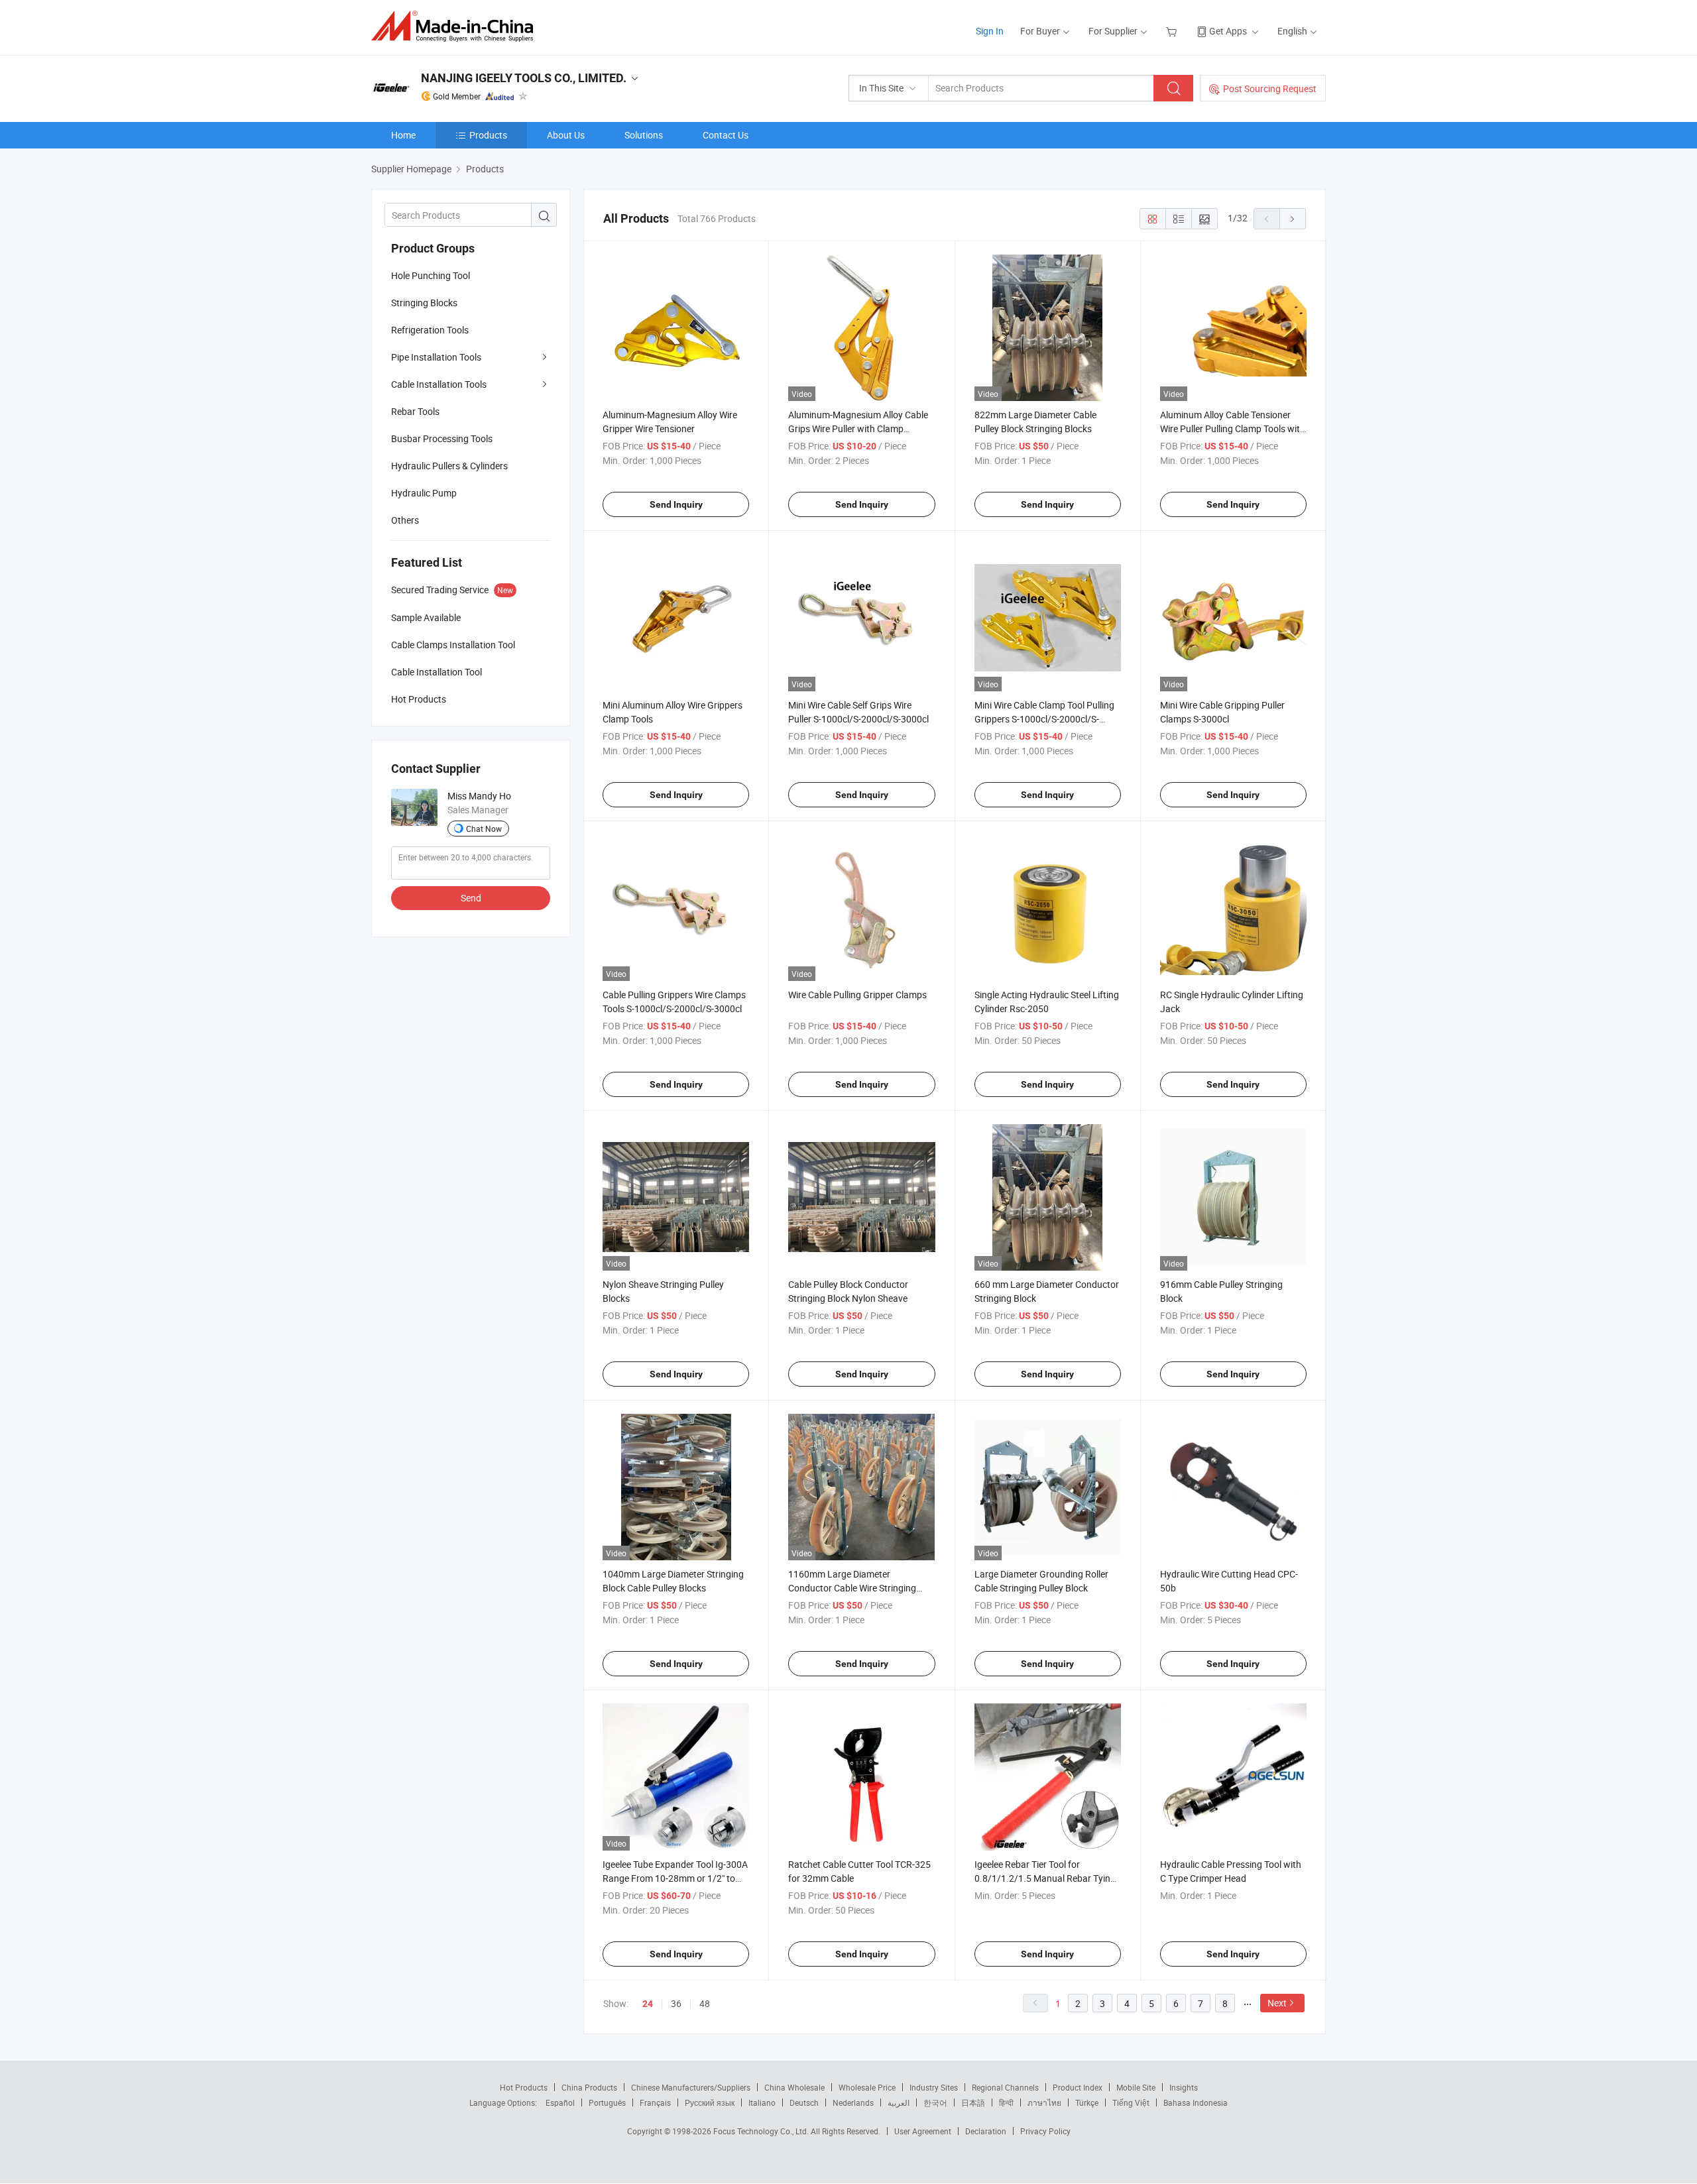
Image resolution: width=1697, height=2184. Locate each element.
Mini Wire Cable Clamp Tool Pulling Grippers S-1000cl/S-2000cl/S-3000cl (1044, 719)
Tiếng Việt (1131, 2102)
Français (655, 2102)
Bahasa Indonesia (1196, 2102)
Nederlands (853, 2102)
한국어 (935, 2102)
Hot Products (524, 2087)
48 (705, 2003)
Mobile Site (1136, 2087)
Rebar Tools (415, 411)
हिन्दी (1006, 2102)
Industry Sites (934, 2087)
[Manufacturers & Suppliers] (456, 26)
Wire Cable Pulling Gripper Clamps (857, 995)
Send (471, 898)
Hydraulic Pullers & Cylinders (449, 466)
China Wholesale (794, 2087)
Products (488, 135)
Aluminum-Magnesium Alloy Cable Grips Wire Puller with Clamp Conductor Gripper (858, 429)
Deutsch (804, 2102)
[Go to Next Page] (1293, 219)
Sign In (990, 31)
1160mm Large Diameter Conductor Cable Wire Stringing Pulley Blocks (852, 1588)
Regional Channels (1005, 2087)
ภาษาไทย (1044, 2102)
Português (607, 2102)
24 (648, 2004)
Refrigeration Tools (430, 330)
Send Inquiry (676, 504)
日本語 (973, 2102)
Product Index (1078, 2087)
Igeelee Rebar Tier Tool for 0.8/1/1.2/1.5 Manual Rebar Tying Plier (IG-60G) (1045, 1878)
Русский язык (710, 2102)
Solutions (644, 135)
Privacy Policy (1045, 2131)
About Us (566, 135)
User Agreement (923, 2131)
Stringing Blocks (424, 303)
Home (403, 135)
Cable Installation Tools (439, 384)
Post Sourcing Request (1270, 88)
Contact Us (726, 135)
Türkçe (1087, 2102)
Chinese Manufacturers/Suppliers (691, 2087)
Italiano (762, 2102)
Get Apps (1228, 31)
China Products (589, 2087)
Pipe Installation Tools (436, 357)
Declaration (986, 2131)
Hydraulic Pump (424, 493)
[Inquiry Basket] (1173, 31)
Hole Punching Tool (431, 275)
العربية (899, 2102)
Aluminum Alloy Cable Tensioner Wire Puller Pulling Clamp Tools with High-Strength (1233, 429)
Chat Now (484, 829)
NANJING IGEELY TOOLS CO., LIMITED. (524, 78)
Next (1277, 2003)
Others (405, 520)
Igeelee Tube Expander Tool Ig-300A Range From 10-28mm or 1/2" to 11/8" (675, 1878)
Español (560, 2102)
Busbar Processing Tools (442, 438)
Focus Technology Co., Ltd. (762, 2131)
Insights (1184, 2087)
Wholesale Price (867, 2087)
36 (676, 2003)
